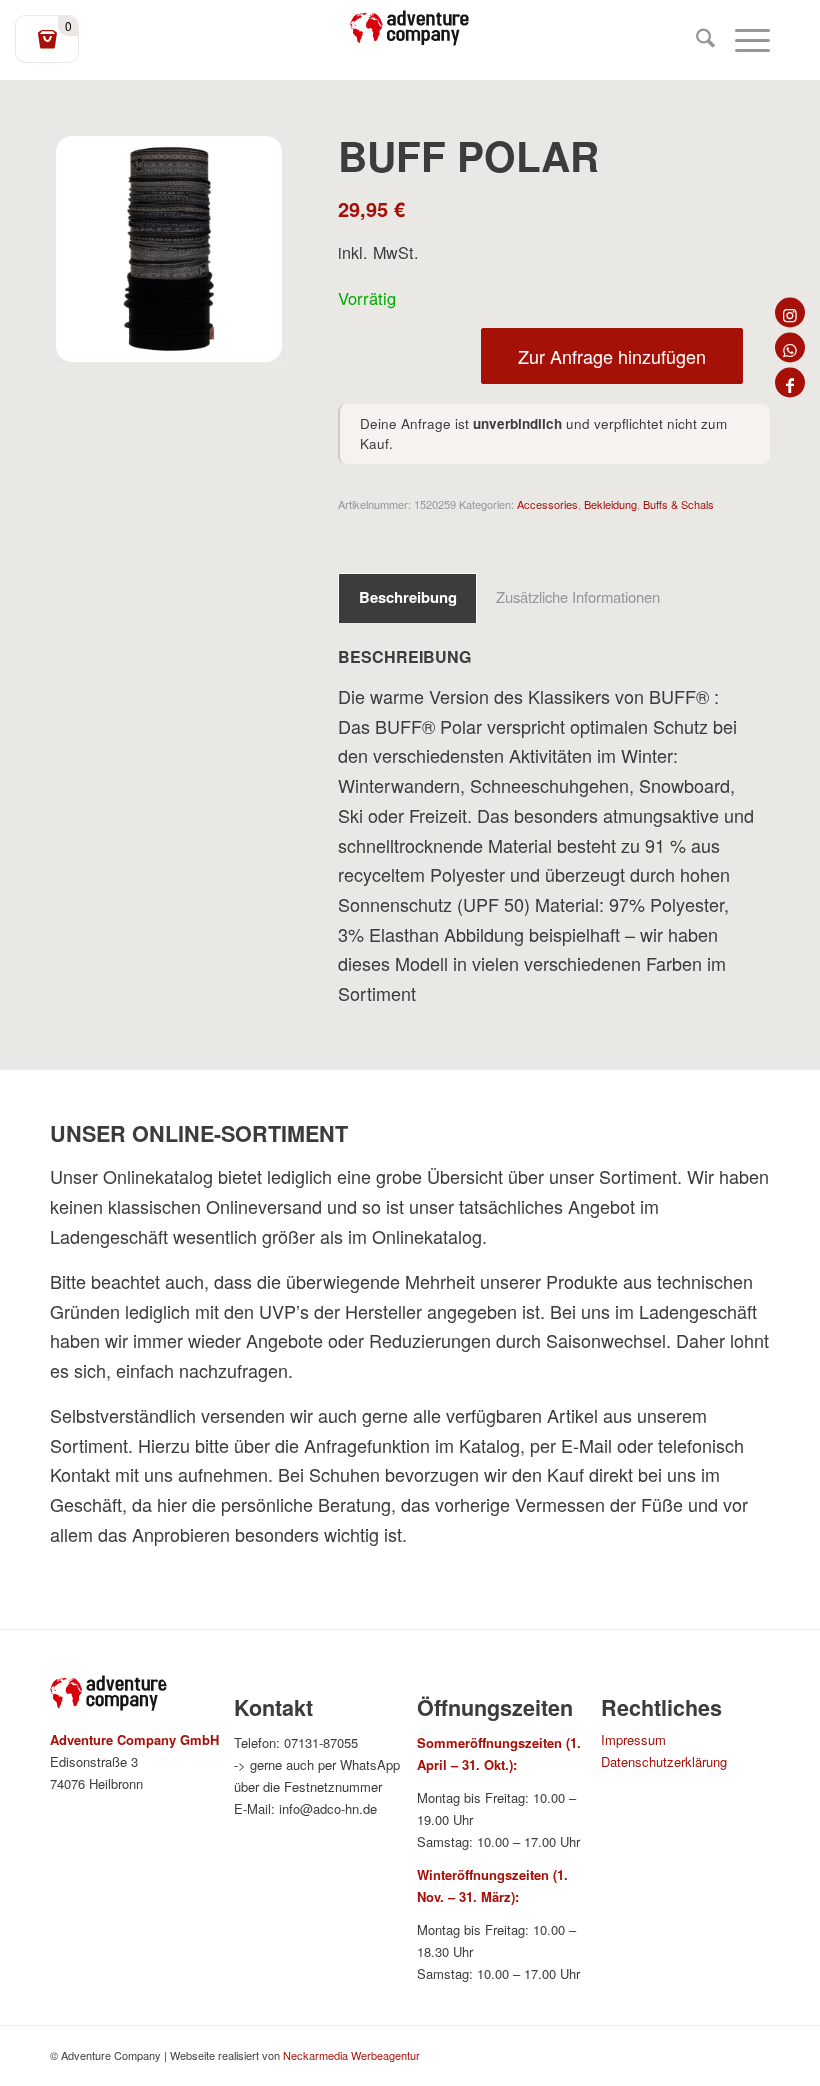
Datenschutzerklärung (664, 1761)
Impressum (633, 1739)
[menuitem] (695, 40)
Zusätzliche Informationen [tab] (578, 596)
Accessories (547, 504)
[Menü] (742, 40)
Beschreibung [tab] (408, 597)
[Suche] (695, 40)
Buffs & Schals (678, 504)
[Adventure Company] (410, 28)
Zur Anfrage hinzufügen (612, 356)
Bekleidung (610, 504)
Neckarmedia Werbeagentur (351, 2055)
